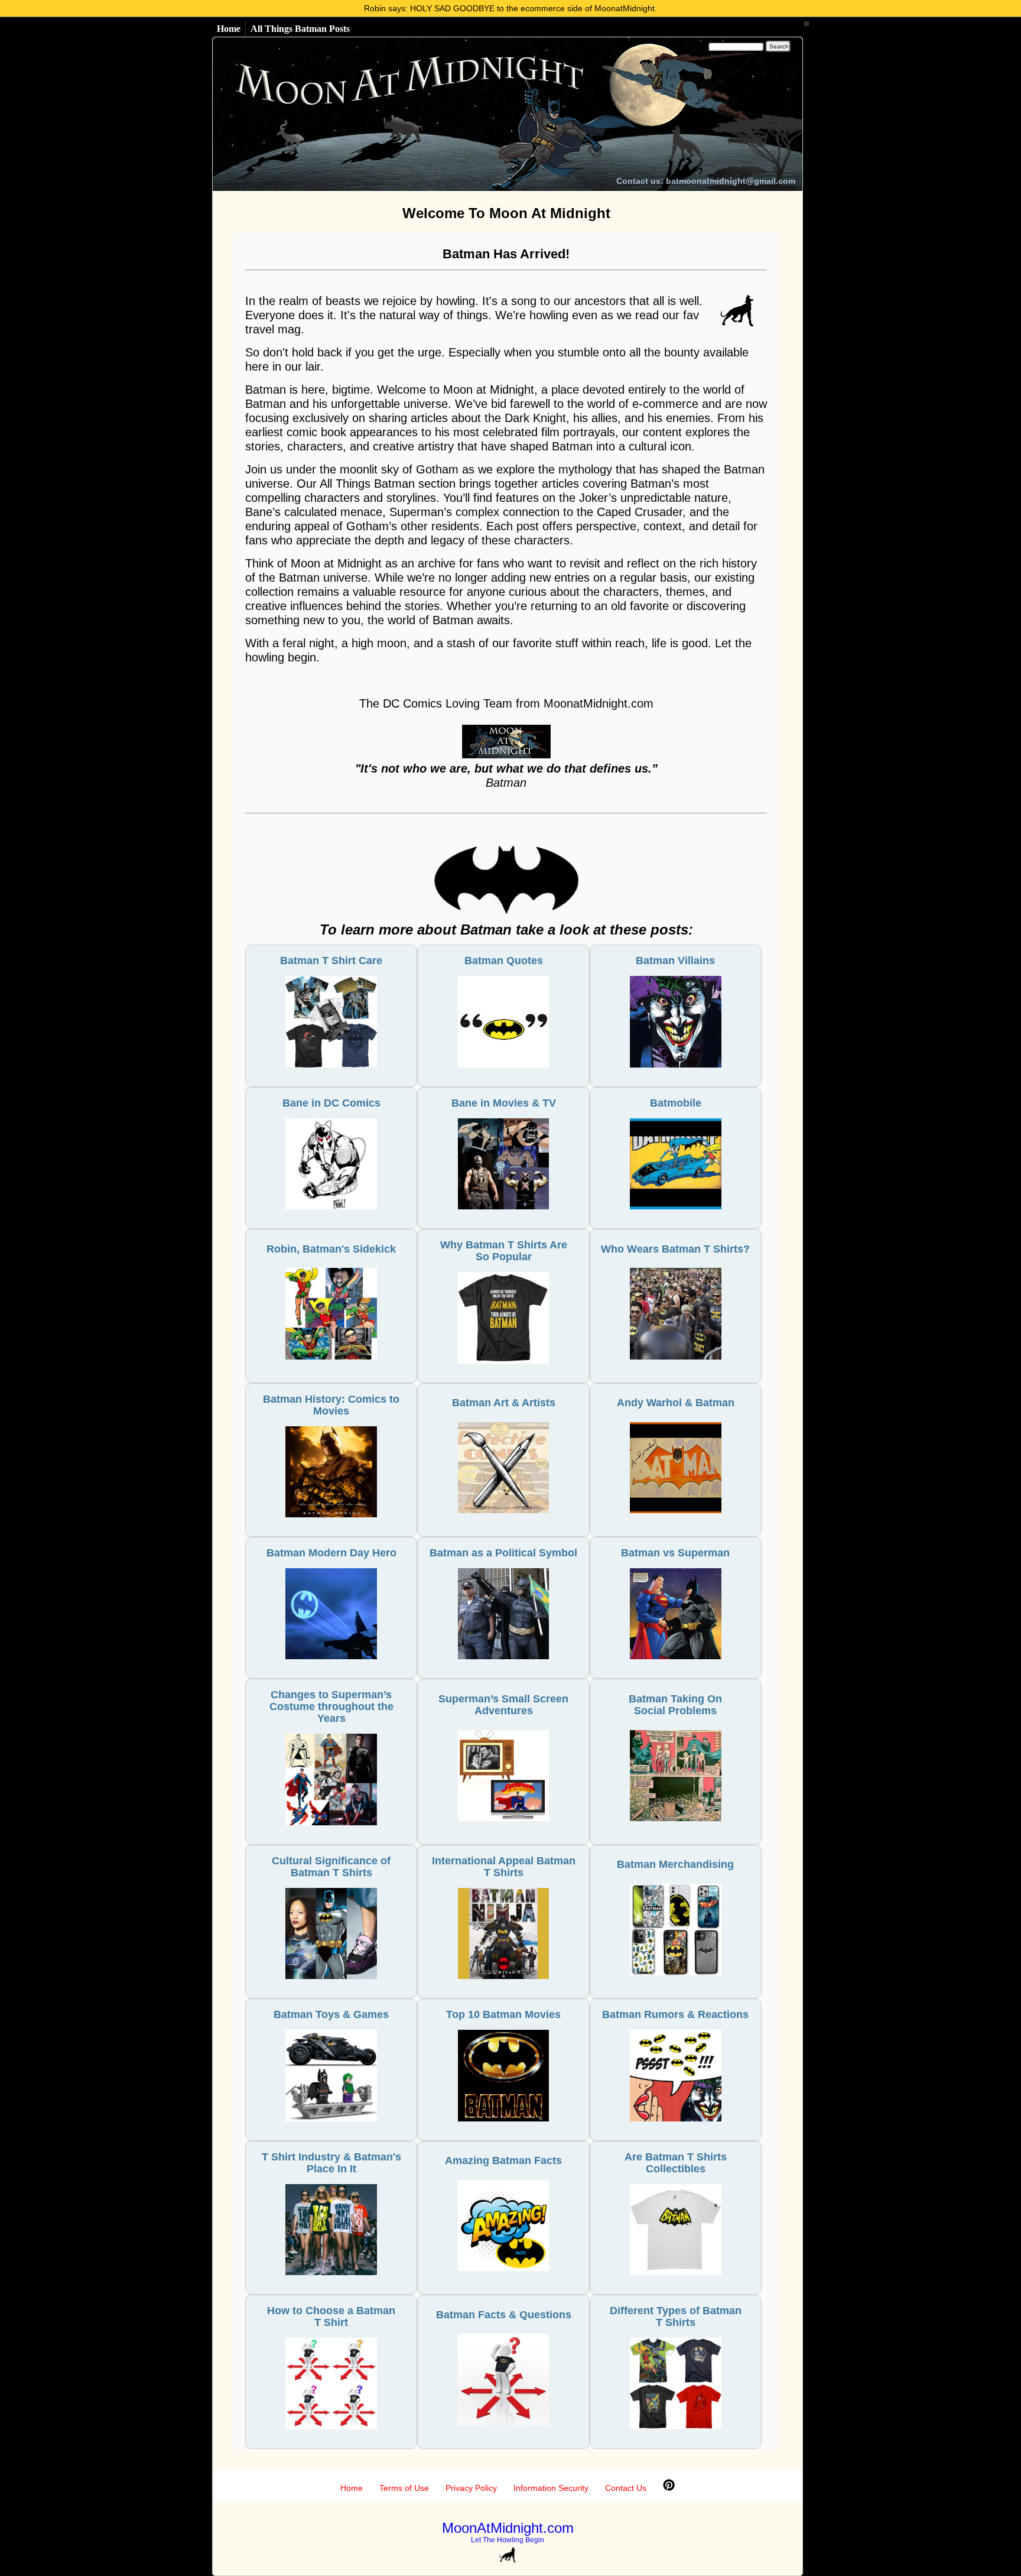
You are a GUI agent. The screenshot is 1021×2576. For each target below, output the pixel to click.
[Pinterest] (669, 2488)
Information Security (551, 2488)
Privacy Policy (471, 2488)
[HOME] (420, 114)
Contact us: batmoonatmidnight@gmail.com (706, 181)
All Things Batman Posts (300, 29)
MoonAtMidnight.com (508, 2528)
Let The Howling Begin (508, 2540)
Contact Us (626, 2488)
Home (229, 29)
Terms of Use (404, 2488)
